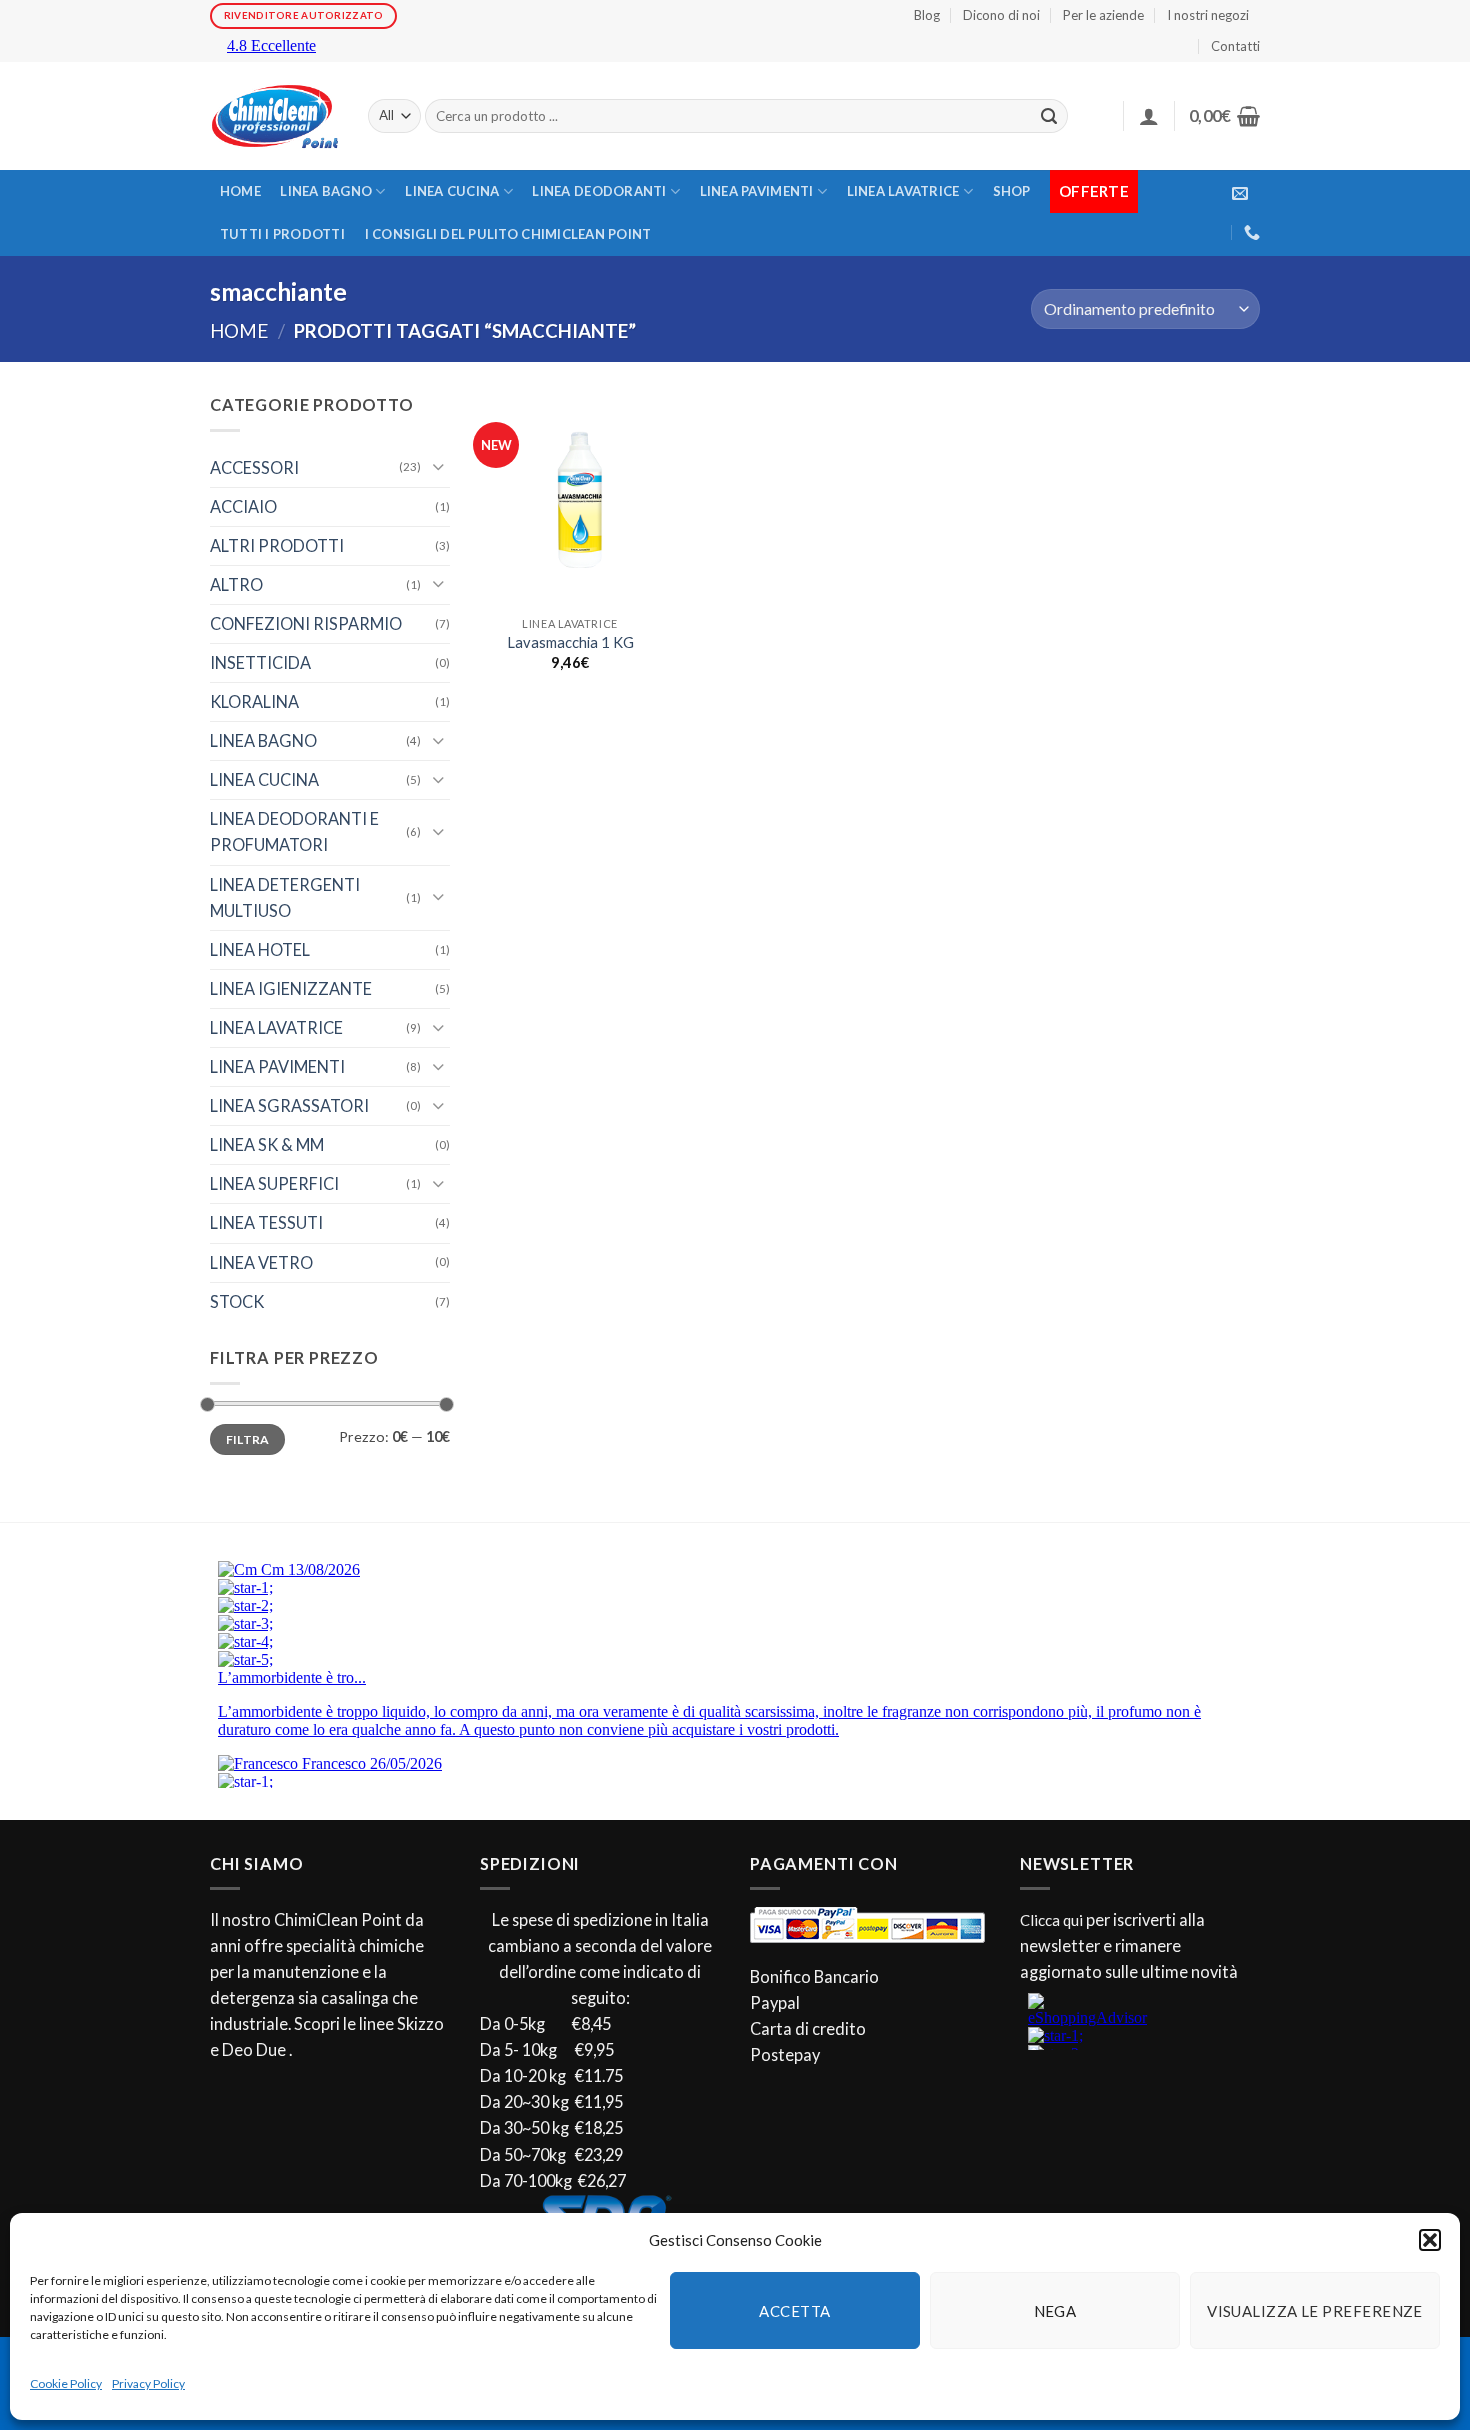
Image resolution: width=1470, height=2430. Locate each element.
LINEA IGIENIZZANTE (291, 988)
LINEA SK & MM (267, 1144)
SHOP (1012, 191)
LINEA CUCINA (452, 191)
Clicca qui (1051, 1920)
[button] (1430, 2240)
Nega (1055, 2311)
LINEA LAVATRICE (903, 191)
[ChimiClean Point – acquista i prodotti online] (274, 116)
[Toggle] (438, 467)
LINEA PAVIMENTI (757, 191)
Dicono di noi (1001, 15)
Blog (927, 15)
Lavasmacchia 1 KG (570, 642)
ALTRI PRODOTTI (277, 545)
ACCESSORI (254, 467)
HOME (240, 191)
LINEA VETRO (261, 1262)
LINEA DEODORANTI (599, 191)
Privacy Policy (148, 2383)
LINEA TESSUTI (266, 1222)
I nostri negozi (1208, 15)
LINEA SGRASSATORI (289, 1105)
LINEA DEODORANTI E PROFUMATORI (294, 831)
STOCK (237, 1301)
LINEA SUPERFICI (274, 1183)
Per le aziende (1103, 15)
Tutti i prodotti (282, 234)
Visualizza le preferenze (1315, 2311)
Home (239, 330)
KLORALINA (254, 701)
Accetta (794, 2311)
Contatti (1235, 46)
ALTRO (236, 584)
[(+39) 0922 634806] (1252, 232)
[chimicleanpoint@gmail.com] (1240, 193)
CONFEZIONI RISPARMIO (306, 623)
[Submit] (1049, 116)
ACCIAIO (243, 506)
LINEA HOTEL (260, 949)
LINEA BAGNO (326, 191)
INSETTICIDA (260, 662)
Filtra (248, 1439)
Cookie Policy (66, 2383)
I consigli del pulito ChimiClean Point (508, 234)
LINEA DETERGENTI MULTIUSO (285, 897)
